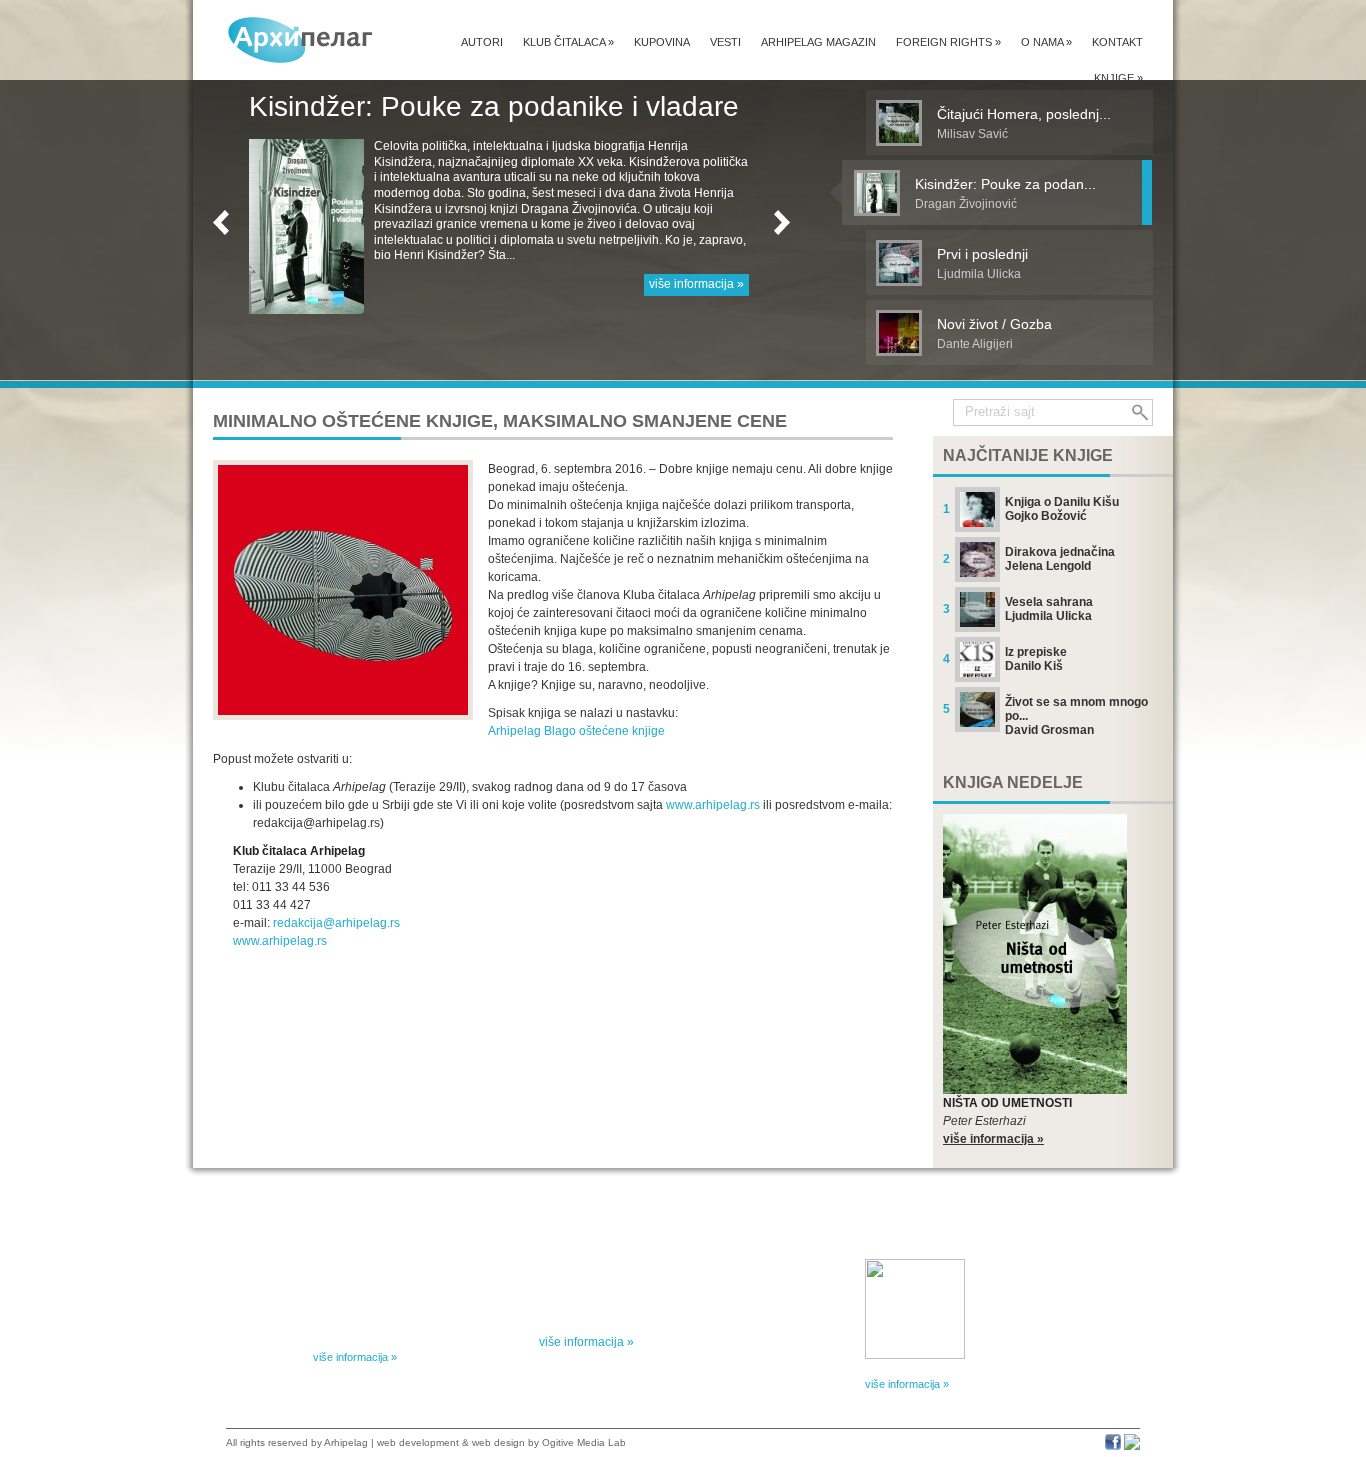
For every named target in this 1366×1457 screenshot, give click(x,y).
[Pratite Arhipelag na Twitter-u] (1132, 1446)
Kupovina (662, 42)
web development (418, 1442)
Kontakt (1117, 42)
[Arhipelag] (301, 39)
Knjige (1118, 78)
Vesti (725, 42)
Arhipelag (346, 1442)
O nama (1046, 42)
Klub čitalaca (568, 42)
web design (498, 1442)
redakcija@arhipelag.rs (336, 923)
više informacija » (696, 268)
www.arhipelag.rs (713, 805)
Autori (482, 42)
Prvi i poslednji (340, 106)
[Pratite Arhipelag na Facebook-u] (1113, 1446)
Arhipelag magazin (818, 42)
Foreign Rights (948, 42)
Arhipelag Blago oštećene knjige (576, 731)
